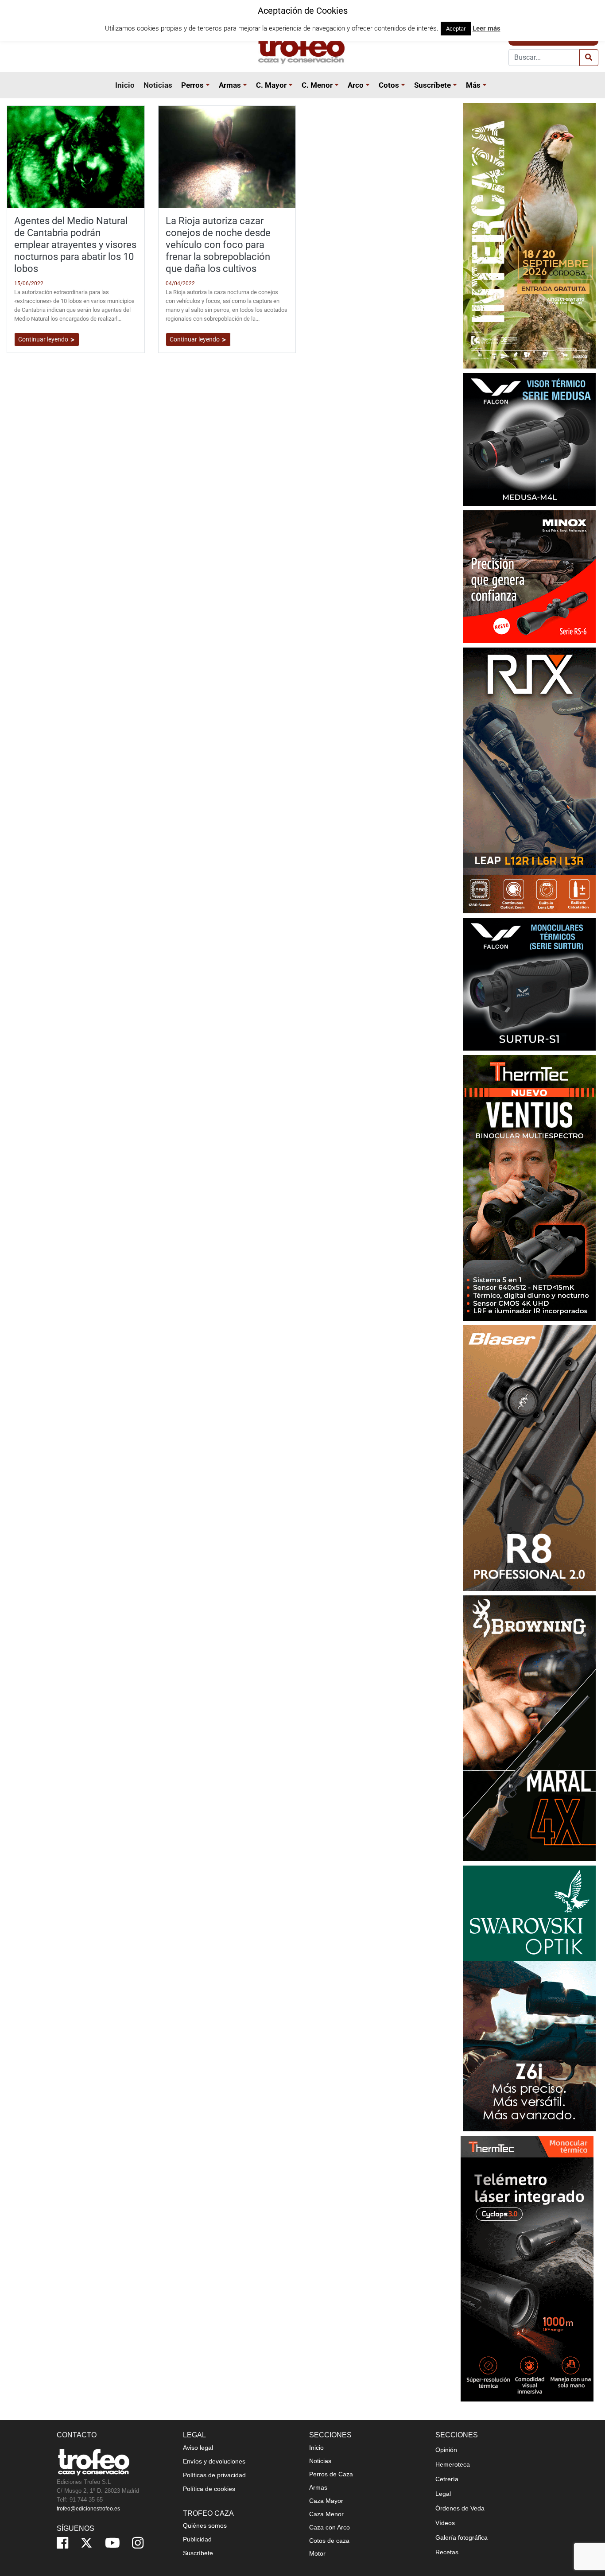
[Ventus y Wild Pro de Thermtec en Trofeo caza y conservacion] (529, 1187)
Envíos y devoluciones (214, 2461)
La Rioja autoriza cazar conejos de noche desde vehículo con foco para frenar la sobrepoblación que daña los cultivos (218, 244)
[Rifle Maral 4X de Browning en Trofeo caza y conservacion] (529, 1728)
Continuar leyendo (44, 339)
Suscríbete (432, 85)
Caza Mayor (326, 2501)
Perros (192, 85)
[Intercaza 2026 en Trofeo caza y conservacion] (529, 235)
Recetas (447, 2552)
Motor (317, 2553)
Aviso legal (198, 2448)
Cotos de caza (329, 2541)
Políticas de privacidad (214, 2475)
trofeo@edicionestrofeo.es (88, 2509)
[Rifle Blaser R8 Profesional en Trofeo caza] (529, 1457)
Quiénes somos (205, 2526)
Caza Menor (326, 2514)
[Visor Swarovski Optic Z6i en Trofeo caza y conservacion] (529, 1998)
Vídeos (445, 2523)
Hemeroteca (453, 2464)
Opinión (446, 2450)
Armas (230, 85)
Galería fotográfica (462, 2537)
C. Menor (317, 85)
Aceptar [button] (456, 29)
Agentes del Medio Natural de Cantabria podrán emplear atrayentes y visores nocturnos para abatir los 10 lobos (75, 244)
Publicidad (197, 2539)
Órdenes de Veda (460, 2508)
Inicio (125, 85)
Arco (356, 85)
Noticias (158, 85)
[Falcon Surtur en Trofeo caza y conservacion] (529, 983)
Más (473, 85)
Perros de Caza (331, 2474)
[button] (209, 85)
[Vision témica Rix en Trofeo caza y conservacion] (529, 780)
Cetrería (447, 2479)
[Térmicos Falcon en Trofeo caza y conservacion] (529, 439)
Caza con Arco (330, 2527)
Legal (443, 2494)
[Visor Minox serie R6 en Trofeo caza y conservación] (529, 576)
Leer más (487, 28)
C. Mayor (271, 85)
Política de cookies (209, 2489)
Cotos (389, 85)
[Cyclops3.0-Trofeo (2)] (527, 2268)
